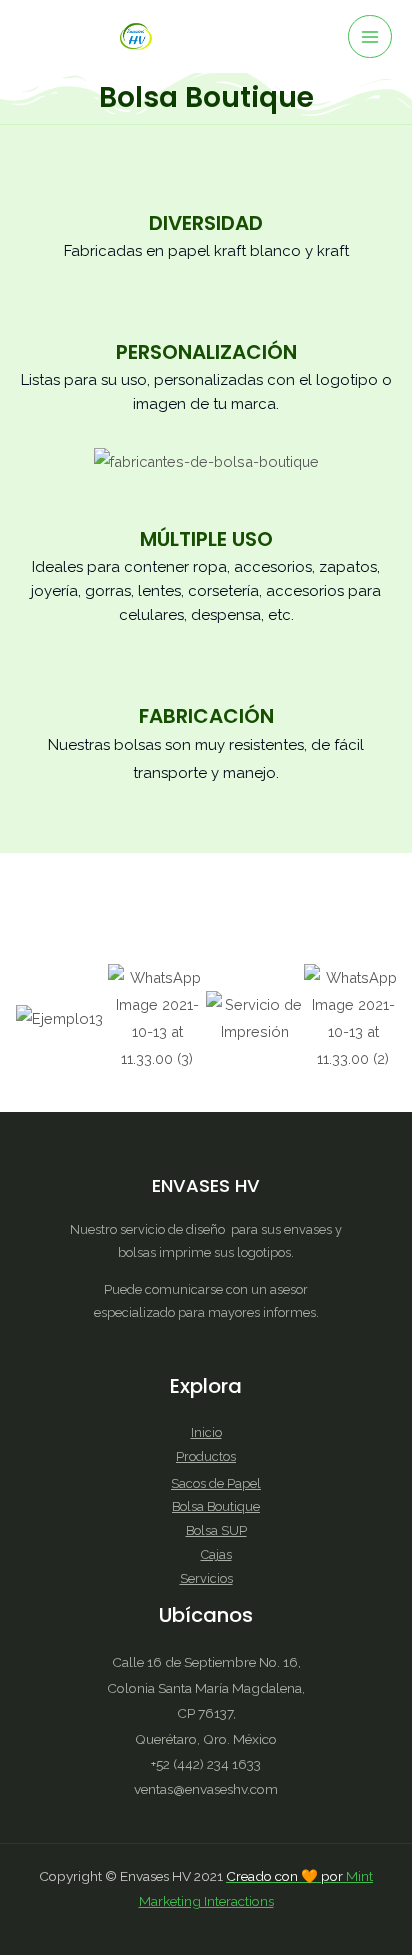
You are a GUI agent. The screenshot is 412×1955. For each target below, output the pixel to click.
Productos (206, 1456)
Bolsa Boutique (216, 1506)
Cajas (216, 1554)
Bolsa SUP (216, 1530)
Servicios (206, 1578)
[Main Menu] (370, 37)
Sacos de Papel (216, 1483)
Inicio (206, 1432)
